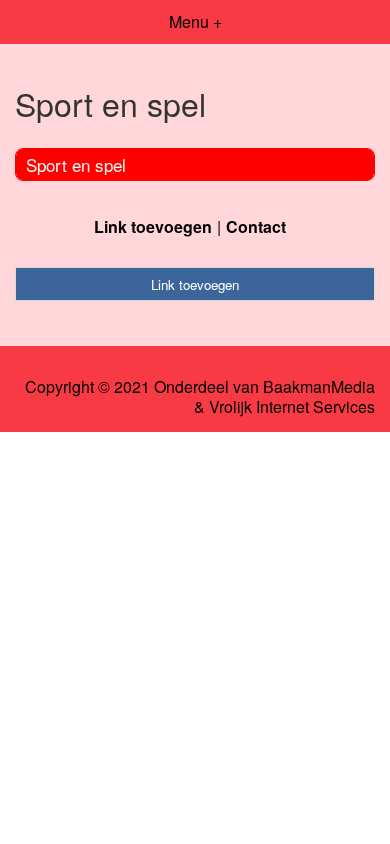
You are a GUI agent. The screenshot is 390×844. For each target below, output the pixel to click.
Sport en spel (76, 164)
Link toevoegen (153, 226)
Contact (256, 226)
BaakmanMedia (319, 387)
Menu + (195, 21)
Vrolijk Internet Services (292, 407)
